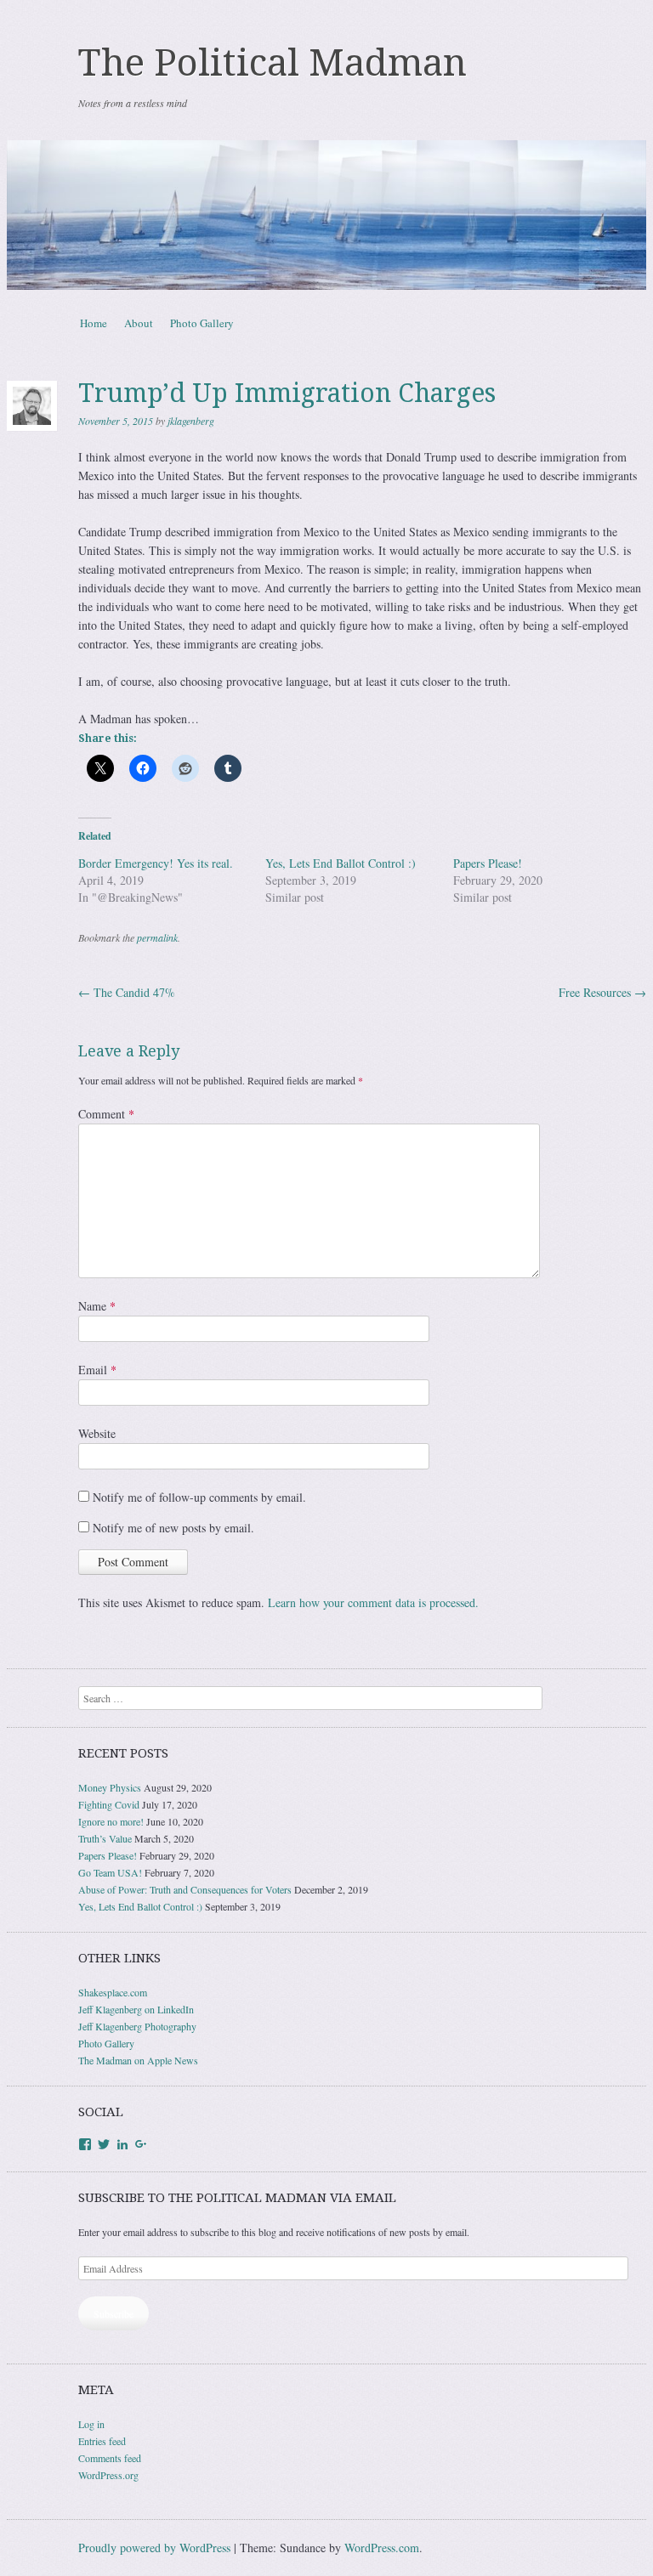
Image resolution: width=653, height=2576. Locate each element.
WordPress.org (108, 2475)
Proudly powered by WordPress (154, 2548)
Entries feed (102, 2441)
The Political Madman (273, 63)
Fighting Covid (109, 1804)
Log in (91, 2424)
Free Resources (602, 992)
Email (97, 1370)
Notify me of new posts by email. (173, 1528)
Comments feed (110, 2458)
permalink (157, 937)
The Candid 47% (127, 992)
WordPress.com (382, 2548)
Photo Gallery (202, 323)
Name (97, 1306)
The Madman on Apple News (138, 2060)
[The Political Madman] (326, 215)
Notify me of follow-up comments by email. (199, 1497)
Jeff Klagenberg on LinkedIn (136, 2009)
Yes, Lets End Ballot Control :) (341, 863)
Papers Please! (488, 863)
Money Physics (110, 1787)
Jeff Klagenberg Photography (137, 2026)
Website (97, 1433)
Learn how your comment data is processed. (373, 1602)
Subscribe (114, 2313)
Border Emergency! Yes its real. (156, 863)
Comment (106, 1114)
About (139, 323)
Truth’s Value (105, 1838)
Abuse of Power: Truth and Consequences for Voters (185, 1889)
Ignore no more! (111, 1821)
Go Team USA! (110, 1872)
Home (94, 323)
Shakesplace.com (113, 1992)
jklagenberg (191, 421)
